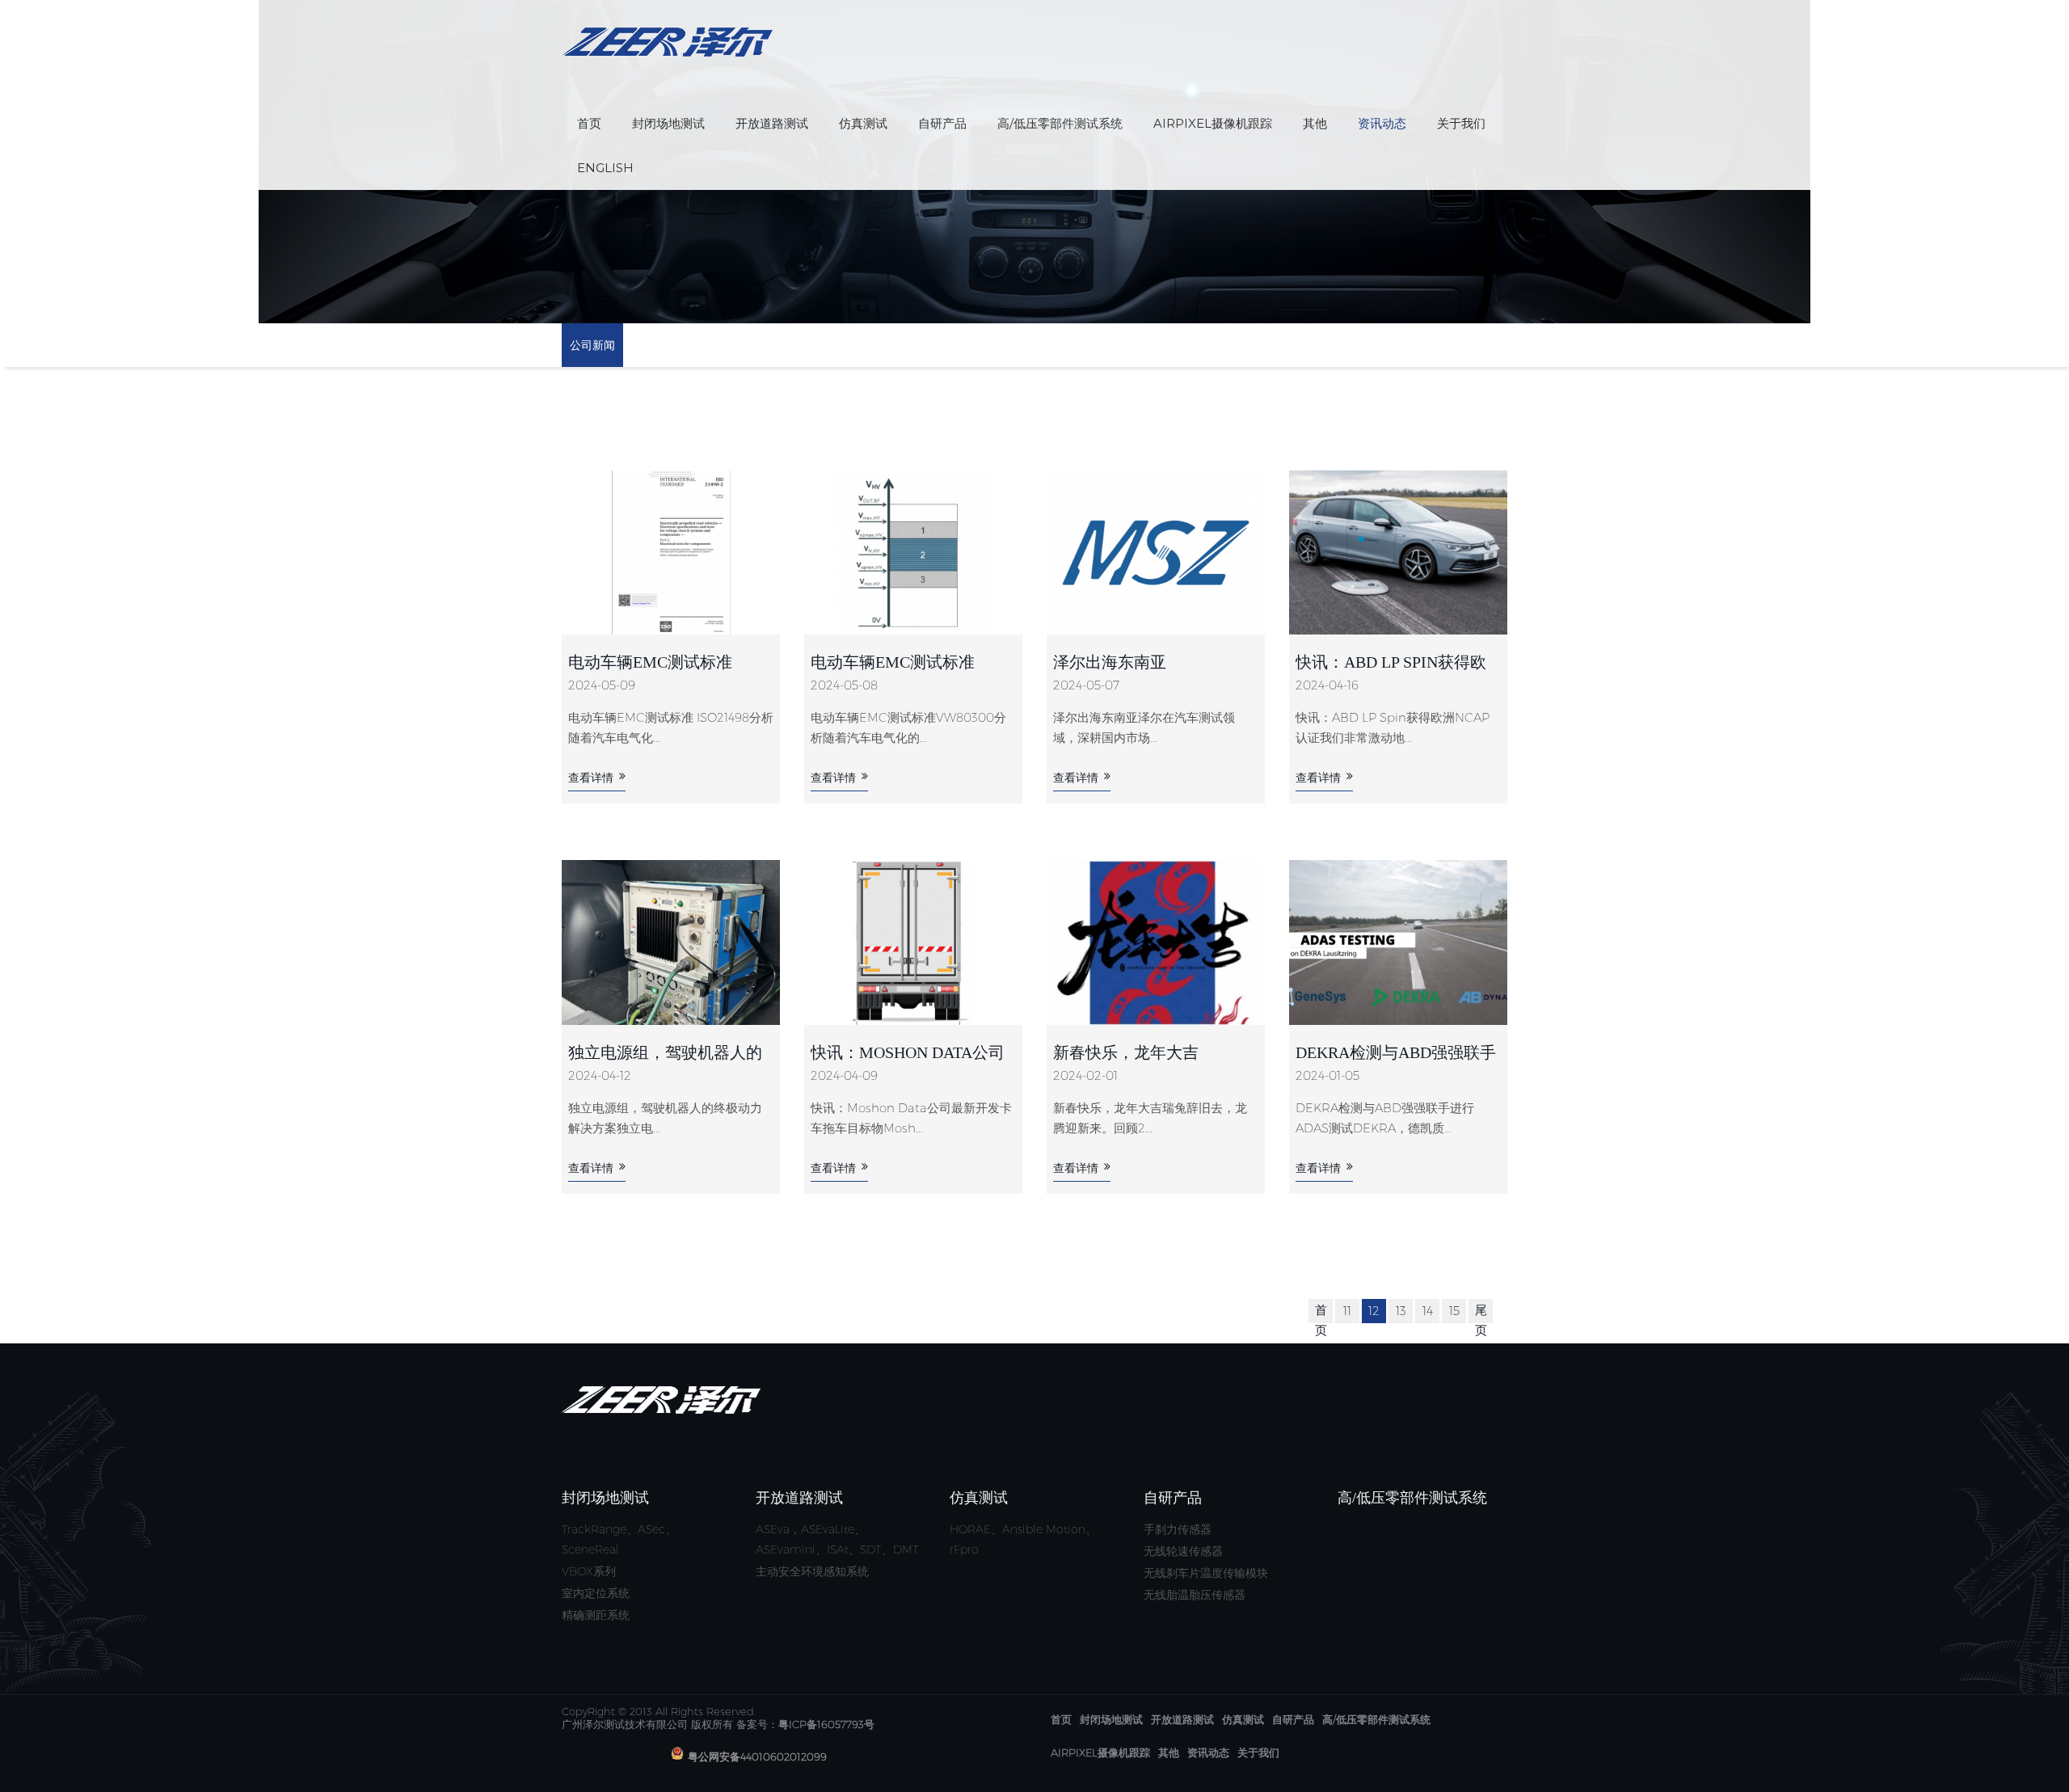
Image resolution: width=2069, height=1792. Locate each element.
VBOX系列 (589, 1571)
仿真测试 (863, 123)
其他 (1315, 123)
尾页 (1481, 1320)
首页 (589, 123)
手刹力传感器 (1178, 1529)
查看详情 (591, 778)
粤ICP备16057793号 (826, 1724)
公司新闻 (592, 345)
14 (1428, 1311)
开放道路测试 (772, 123)
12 (1374, 1311)
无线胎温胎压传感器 (1195, 1595)
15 (1454, 1311)
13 (1401, 1311)
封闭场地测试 (668, 123)
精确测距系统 (596, 1615)
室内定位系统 (596, 1593)
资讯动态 (1382, 123)
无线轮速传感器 (1183, 1551)
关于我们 (1461, 123)
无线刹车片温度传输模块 (1206, 1573)
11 (1347, 1311)
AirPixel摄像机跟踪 (1213, 123)
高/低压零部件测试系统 (1060, 123)
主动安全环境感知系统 (812, 1571)
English (605, 168)
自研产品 (942, 123)
